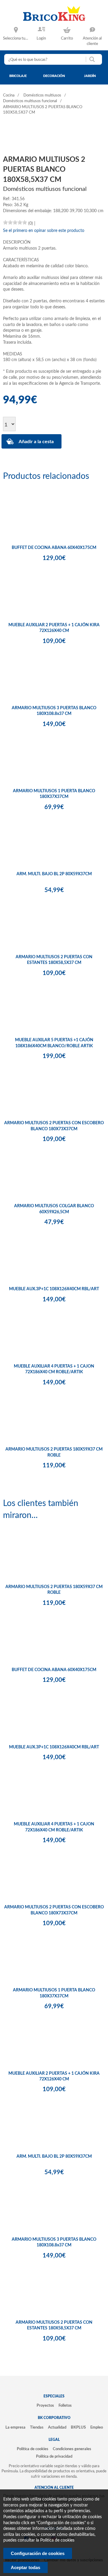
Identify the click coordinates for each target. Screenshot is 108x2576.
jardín (90, 76)
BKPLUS (78, 2427)
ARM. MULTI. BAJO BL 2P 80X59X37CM (54, 874)
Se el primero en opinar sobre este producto (44, 231)
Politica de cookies (57, 2540)
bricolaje (18, 76)
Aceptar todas (25, 2567)
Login (41, 38)
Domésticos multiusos (42, 95)
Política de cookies (33, 2449)
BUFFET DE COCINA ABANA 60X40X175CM (54, 548)
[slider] (15, 222)
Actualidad (57, 2427)
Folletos (65, 2406)
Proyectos (45, 2406)
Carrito (67, 38)
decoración (54, 76)
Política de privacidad (54, 2456)
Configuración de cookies (38, 2553)
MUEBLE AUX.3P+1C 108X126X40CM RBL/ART (54, 1289)
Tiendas (37, 2427)
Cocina (9, 95)
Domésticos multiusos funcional (30, 101)
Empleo (97, 2427)
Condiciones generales (72, 2449)
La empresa (15, 2427)
